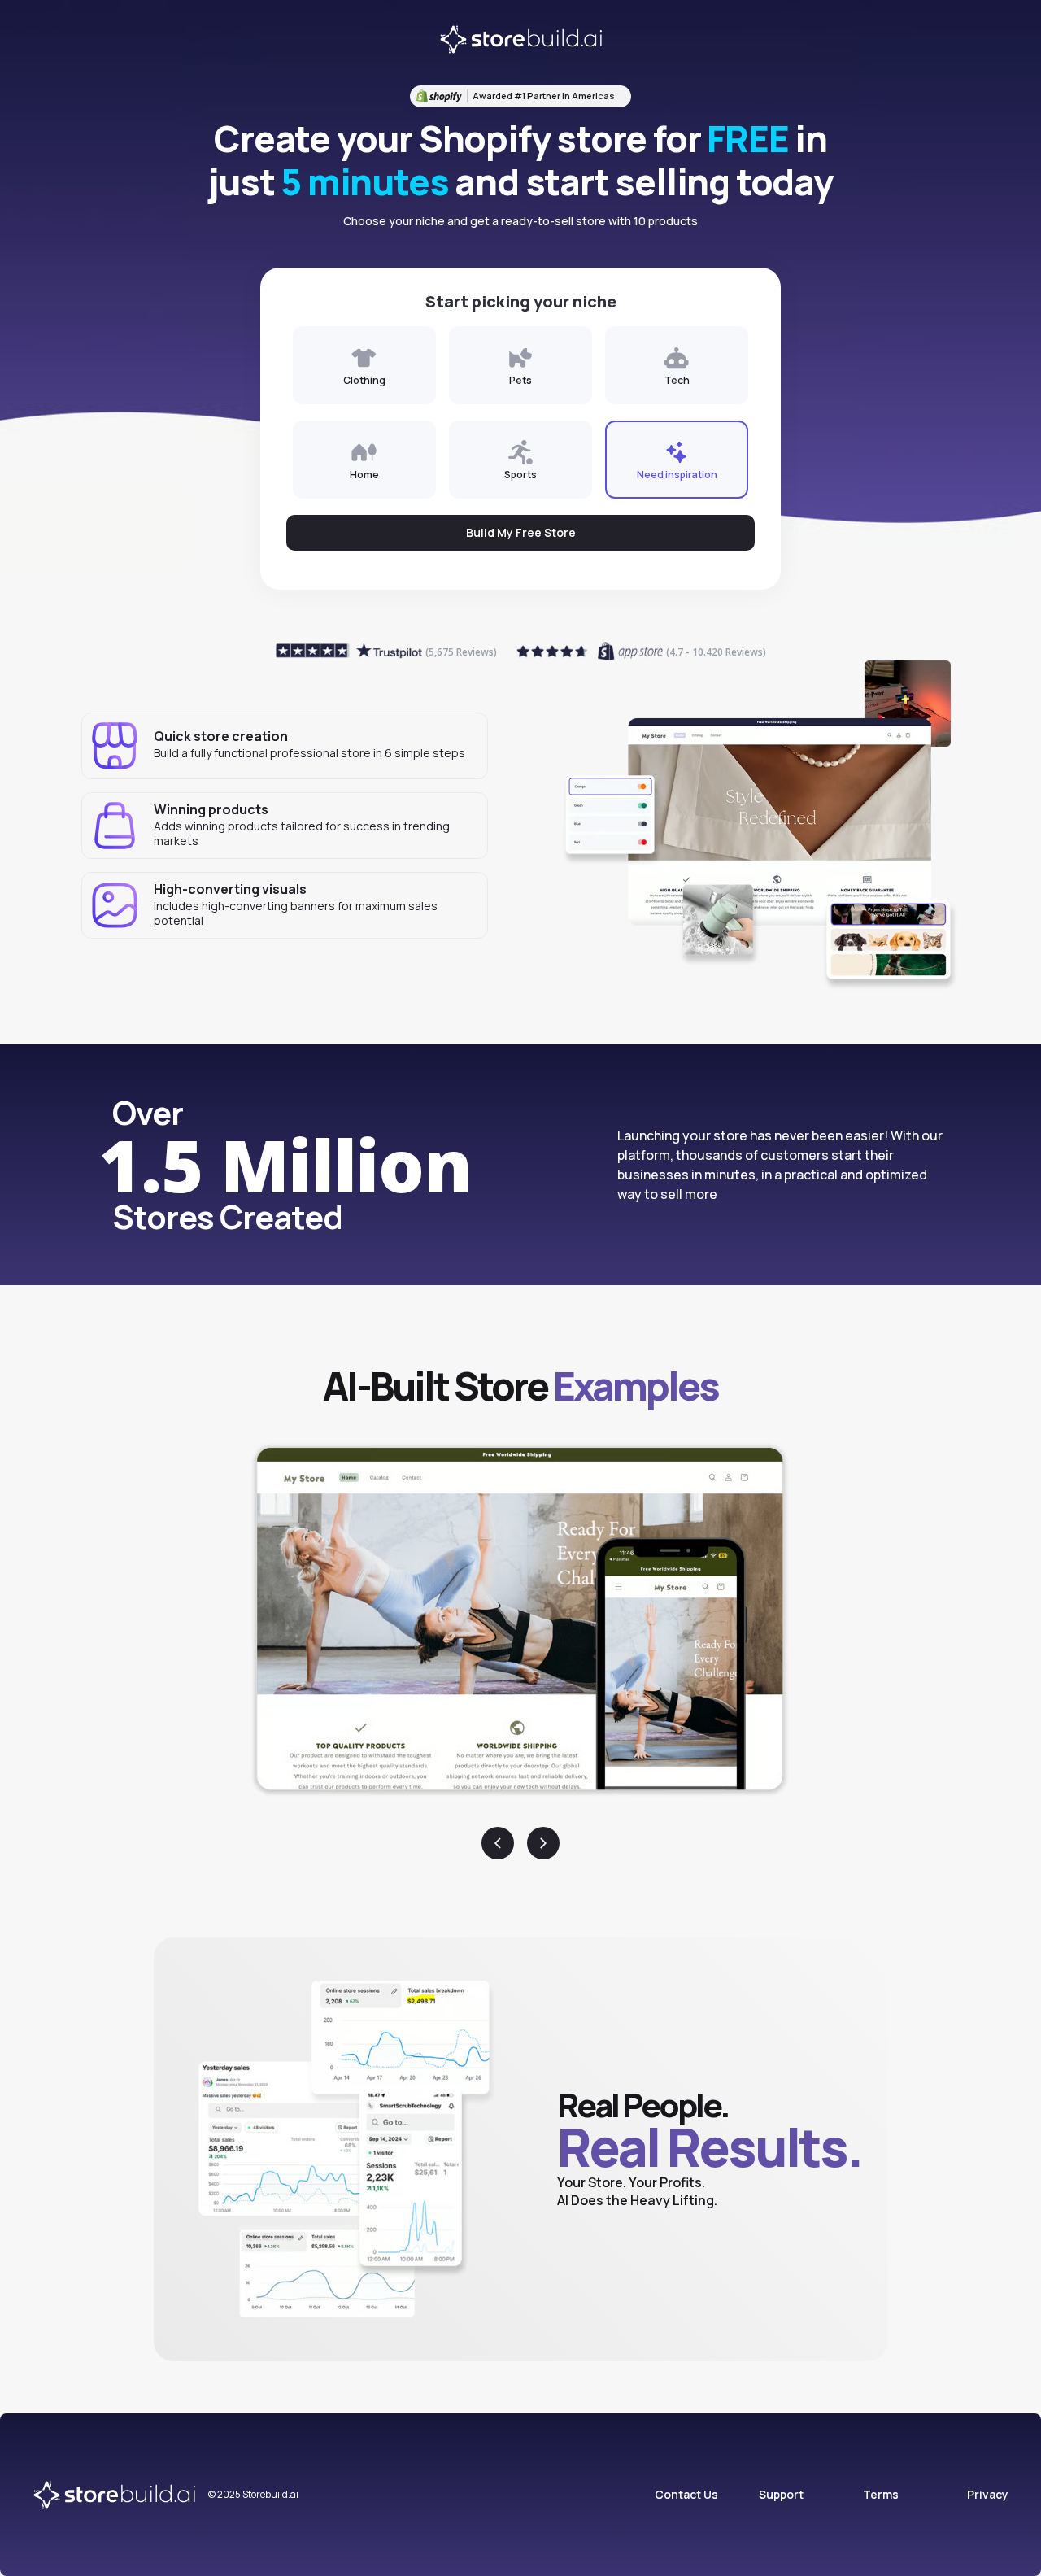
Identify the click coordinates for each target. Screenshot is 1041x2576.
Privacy (988, 2494)
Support (781, 2494)
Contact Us (686, 2494)
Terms (881, 2494)
